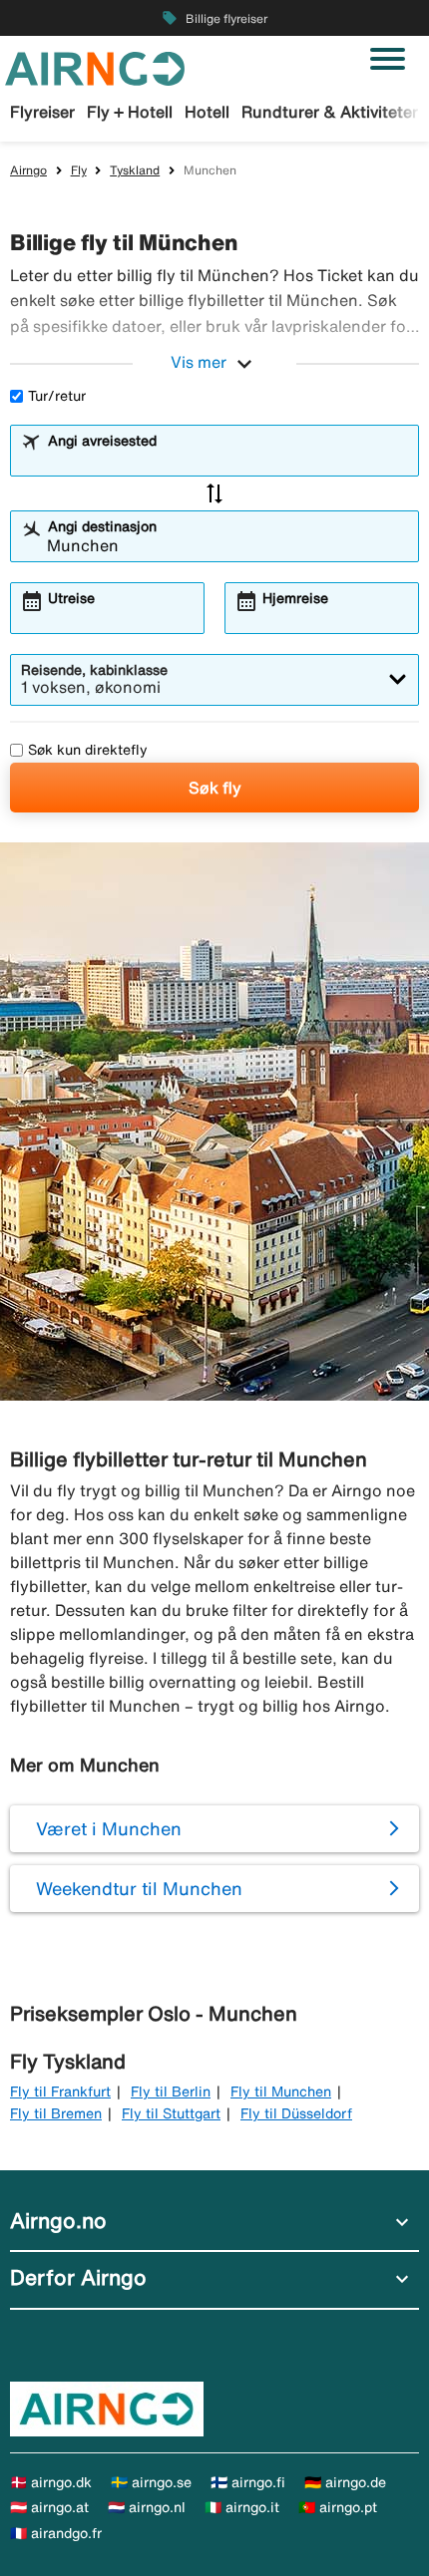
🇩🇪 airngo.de (345, 2482)
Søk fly (215, 788)
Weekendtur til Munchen (139, 1888)
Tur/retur (57, 396)
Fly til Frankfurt (60, 2092)
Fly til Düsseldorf (296, 2113)
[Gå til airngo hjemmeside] (95, 67)
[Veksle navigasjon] (388, 59)
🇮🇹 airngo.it (242, 2507)
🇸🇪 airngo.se (151, 2482)
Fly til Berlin (171, 2092)
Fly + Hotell (130, 112)
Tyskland (135, 170)
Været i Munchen (109, 1828)
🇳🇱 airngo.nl (147, 2507)
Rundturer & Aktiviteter (330, 112)
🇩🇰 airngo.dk (51, 2482)
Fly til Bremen (56, 2113)
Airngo (28, 170)
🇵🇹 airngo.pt (338, 2507)
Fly (79, 170)
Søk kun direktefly (88, 750)
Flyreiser (42, 112)
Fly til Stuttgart (171, 2113)
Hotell (207, 112)
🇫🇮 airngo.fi (248, 2482)
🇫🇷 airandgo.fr (56, 2533)
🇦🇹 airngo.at (49, 2507)
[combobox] (227, 460)
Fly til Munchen (281, 2092)
